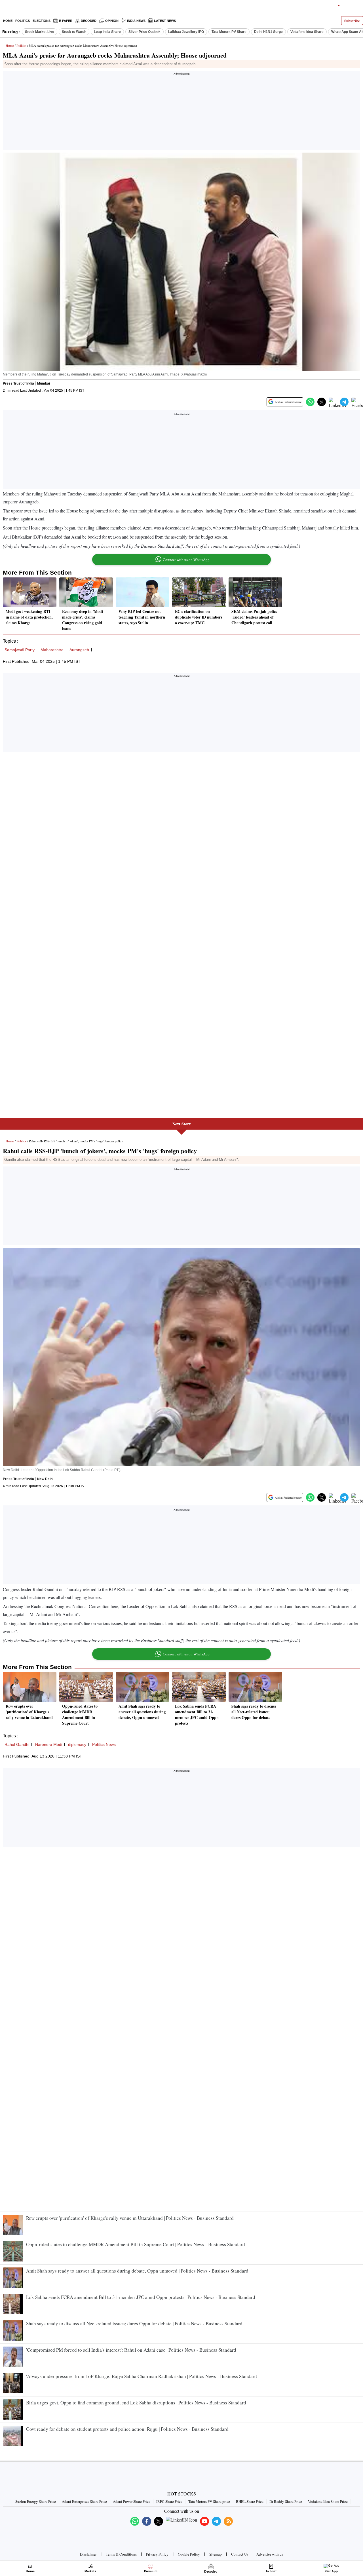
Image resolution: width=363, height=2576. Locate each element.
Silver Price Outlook (144, 32)
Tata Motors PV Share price (209, 2501)
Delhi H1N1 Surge (268, 32)
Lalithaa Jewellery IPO (186, 32)
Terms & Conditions (121, 2554)
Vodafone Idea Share (307, 32)
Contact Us (240, 2554)
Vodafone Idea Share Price (328, 2501)
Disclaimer (88, 2554)
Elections (42, 21)
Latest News (165, 21)
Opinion (112, 21)
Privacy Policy (157, 2554)
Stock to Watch (74, 32)
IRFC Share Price (169, 2501)
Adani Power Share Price (132, 2501)
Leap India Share (107, 32)
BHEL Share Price (250, 2501)
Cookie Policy (189, 2554)
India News (136, 21)
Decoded (89, 21)
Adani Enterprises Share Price (84, 2501)
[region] (181, 112)
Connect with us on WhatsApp (186, 560)
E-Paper (66, 21)
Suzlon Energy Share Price (36, 2501)
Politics (23, 21)
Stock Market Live (40, 32)
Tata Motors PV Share (229, 32)
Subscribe (352, 21)
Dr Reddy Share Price (286, 2501)
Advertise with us (270, 2554)
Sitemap (216, 2554)
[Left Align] (6, 9)
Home (8, 21)
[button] (310, 402)
